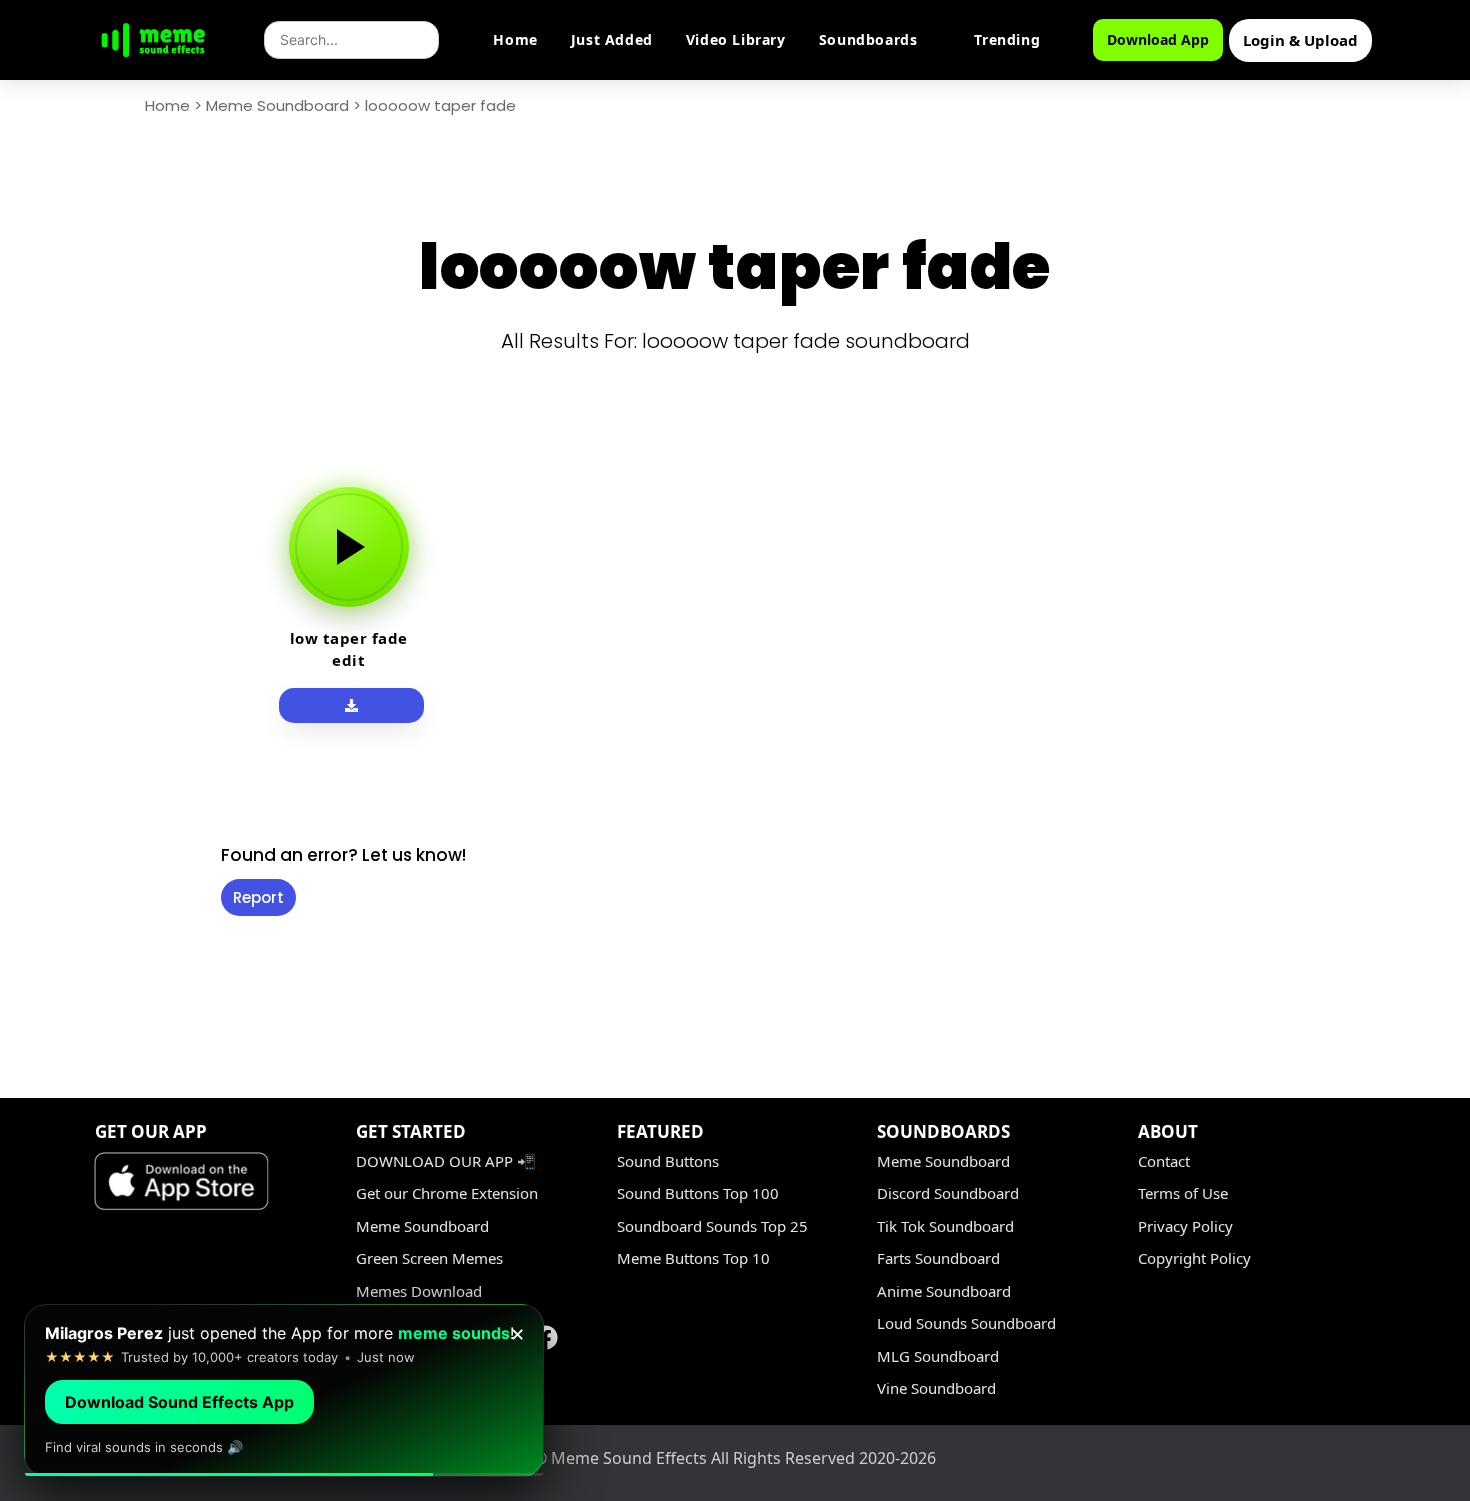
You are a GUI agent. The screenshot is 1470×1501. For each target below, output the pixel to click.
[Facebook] (546, 1337)
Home (515, 39)
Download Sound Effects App (179, 1402)
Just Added (612, 39)
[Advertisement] (100, 762)
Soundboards (868, 39)
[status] (284, 1390)
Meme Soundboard (277, 105)
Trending (1007, 39)
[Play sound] (349, 547)
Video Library (736, 39)
